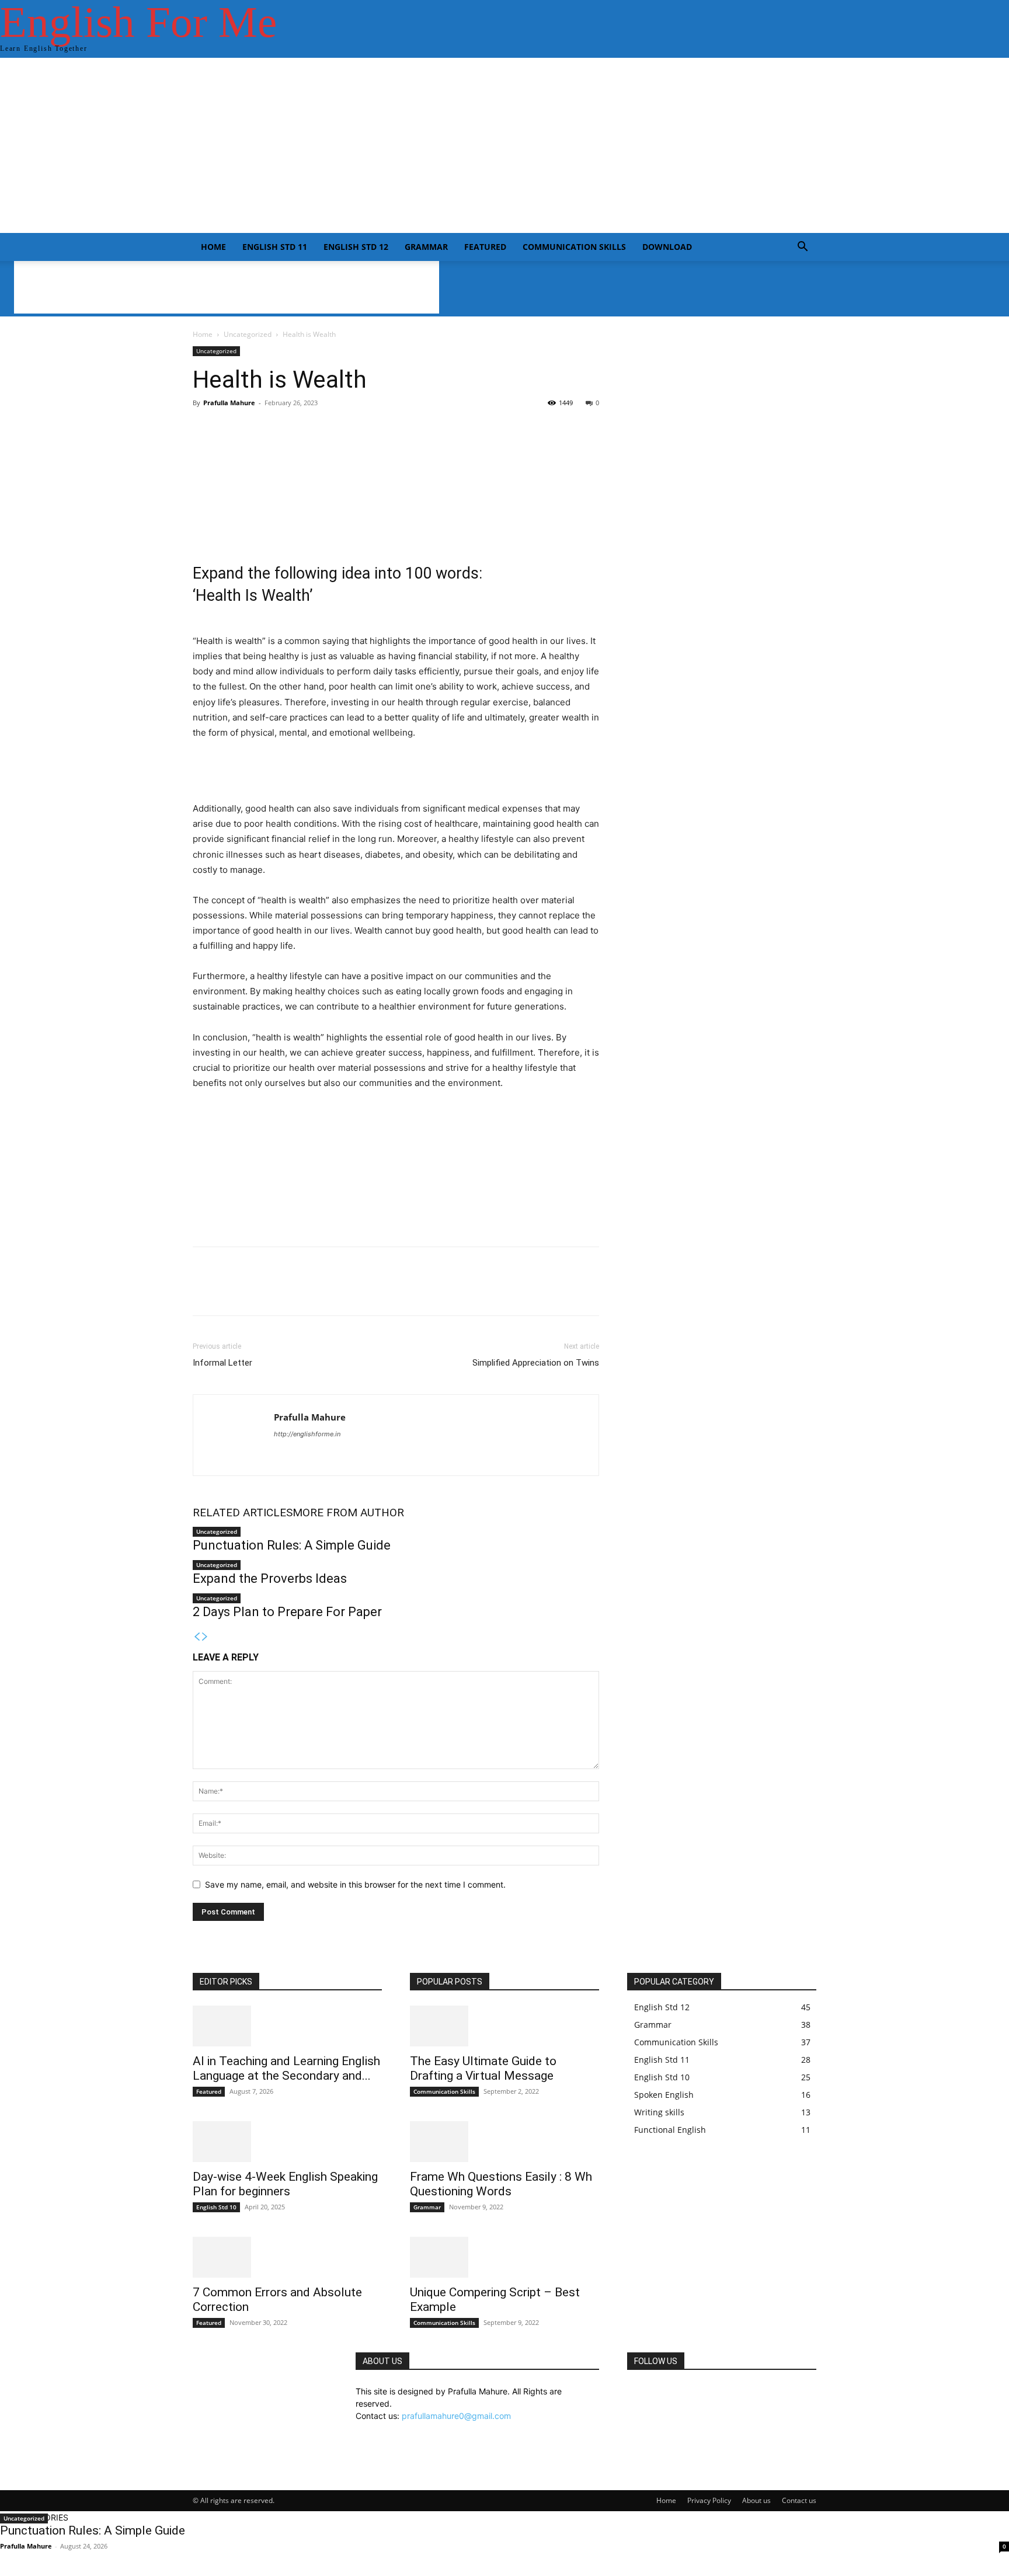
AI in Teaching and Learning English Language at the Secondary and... (286, 2068)
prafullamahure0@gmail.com (456, 2416)
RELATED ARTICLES (243, 1512)
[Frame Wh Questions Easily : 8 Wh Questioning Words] (505, 2142)
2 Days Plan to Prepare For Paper (287, 1612)
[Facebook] (204, 1292)
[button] (802, 248)
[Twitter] (231, 1292)
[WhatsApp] (285, 1292)
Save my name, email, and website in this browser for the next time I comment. (355, 1884)
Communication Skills (574, 247)
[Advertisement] (505, 145)
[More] (489, 450)
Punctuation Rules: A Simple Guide (292, 1545)
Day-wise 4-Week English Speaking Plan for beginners (285, 2184)
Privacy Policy (709, 2500)
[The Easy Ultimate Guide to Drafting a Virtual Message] (505, 2026)
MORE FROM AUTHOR (348, 1512)
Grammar (426, 247)
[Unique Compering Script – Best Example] (505, 2257)
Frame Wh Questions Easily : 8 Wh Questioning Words (501, 2184)
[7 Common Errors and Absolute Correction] (287, 2257)
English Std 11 (275, 247)
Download (667, 247)
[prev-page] (197, 1637)
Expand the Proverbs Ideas (270, 1578)
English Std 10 (216, 2207)
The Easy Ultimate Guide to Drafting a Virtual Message (483, 2068)
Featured (485, 247)
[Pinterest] (258, 1292)
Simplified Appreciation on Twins (536, 1363)
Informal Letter (222, 1363)
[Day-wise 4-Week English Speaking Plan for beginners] (287, 2142)
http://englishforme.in (307, 1434)
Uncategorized (248, 334)
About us (756, 2500)
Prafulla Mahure (229, 403)
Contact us (799, 2500)
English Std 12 (356, 247)
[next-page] (205, 1637)
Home (213, 247)
